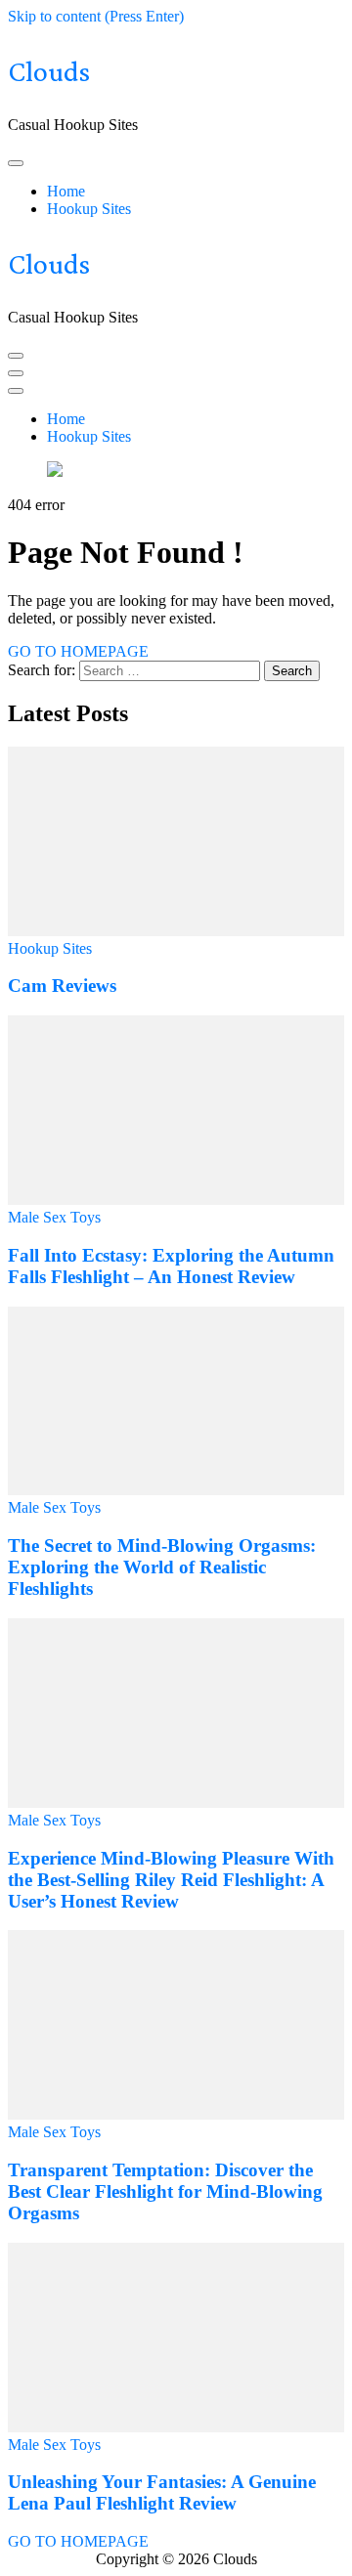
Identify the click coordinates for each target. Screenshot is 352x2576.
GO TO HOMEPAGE (78, 651)
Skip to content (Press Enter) (96, 16)
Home (66, 191)
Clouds (49, 71)
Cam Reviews (62, 986)
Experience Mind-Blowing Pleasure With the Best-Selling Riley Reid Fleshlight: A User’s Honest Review (171, 1880)
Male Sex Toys (54, 1217)
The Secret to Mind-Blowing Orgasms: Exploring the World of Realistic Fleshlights (162, 1567)
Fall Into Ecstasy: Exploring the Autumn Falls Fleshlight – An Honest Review (171, 1266)
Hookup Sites (89, 209)
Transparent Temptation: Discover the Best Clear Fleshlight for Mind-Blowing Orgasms (165, 2191)
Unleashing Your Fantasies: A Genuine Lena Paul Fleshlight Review (162, 2492)
